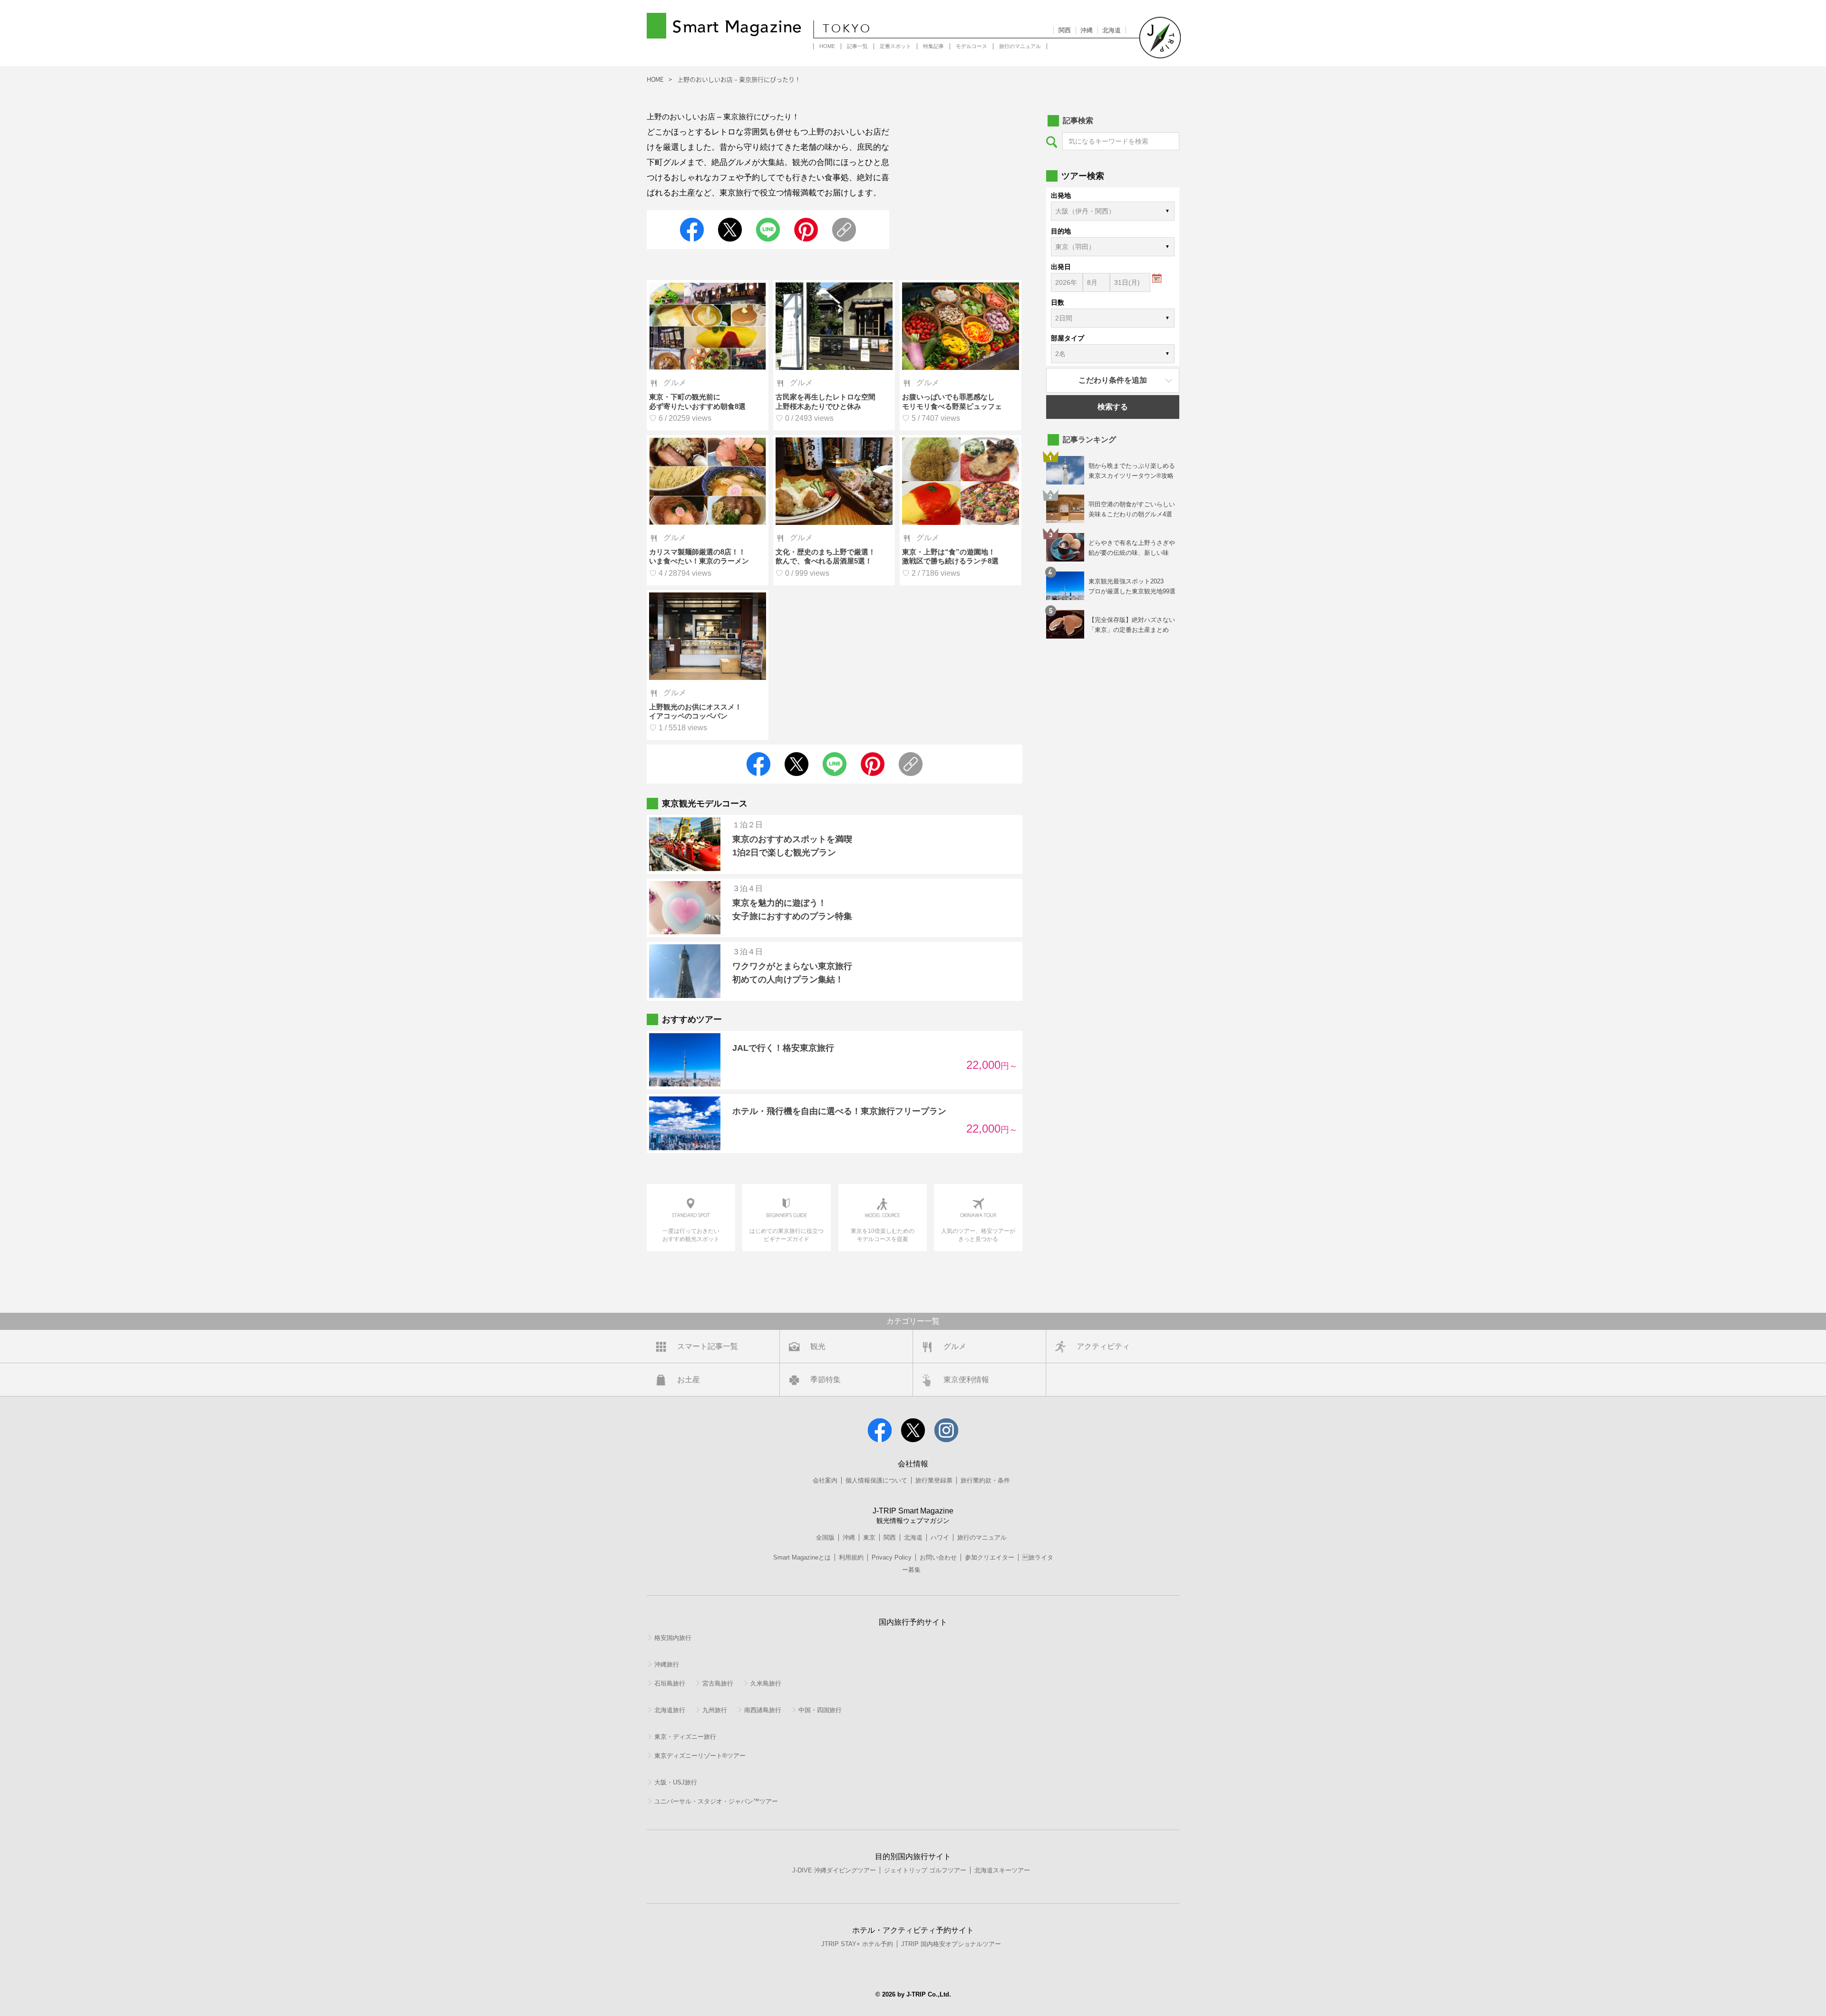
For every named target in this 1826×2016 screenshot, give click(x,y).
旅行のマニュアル (1020, 46)
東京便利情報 (966, 1380)
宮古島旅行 (718, 1683)
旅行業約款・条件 (985, 1480)
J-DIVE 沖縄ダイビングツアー (834, 1870)
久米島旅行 (766, 1683)
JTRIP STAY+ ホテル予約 (857, 1944)
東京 (869, 1537)
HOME (827, 46)
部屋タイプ (1068, 338)
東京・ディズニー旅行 (685, 1737)
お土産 (689, 1380)
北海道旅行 (670, 1710)
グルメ (955, 1346)
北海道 (1112, 30)
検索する (1113, 407)
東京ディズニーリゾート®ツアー (700, 1756)
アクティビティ (1103, 1346)
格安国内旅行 (673, 1638)
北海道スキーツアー (1002, 1870)
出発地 (1061, 195)
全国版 (825, 1537)
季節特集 (826, 1380)
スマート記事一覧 (708, 1346)
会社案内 (825, 1480)
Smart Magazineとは (802, 1557)
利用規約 (851, 1557)
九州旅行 (715, 1710)
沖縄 (1087, 30)
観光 (818, 1346)
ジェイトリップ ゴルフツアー (925, 1870)
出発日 (1061, 267)
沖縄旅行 (667, 1664)
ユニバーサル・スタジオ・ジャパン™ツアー (716, 1801)
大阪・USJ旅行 (676, 1782)
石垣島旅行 (670, 1683)
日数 (1058, 302)
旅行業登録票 (934, 1480)
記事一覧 (857, 46)
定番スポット (895, 46)
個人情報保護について (876, 1480)
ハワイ (940, 1537)
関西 (1065, 30)
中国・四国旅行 (820, 1710)
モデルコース (971, 46)
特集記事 (933, 46)
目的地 (1061, 231)
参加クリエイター (990, 1557)
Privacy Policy (892, 1557)
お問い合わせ (938, 1557)
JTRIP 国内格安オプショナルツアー (951, 1944)
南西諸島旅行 (763, 1710)
